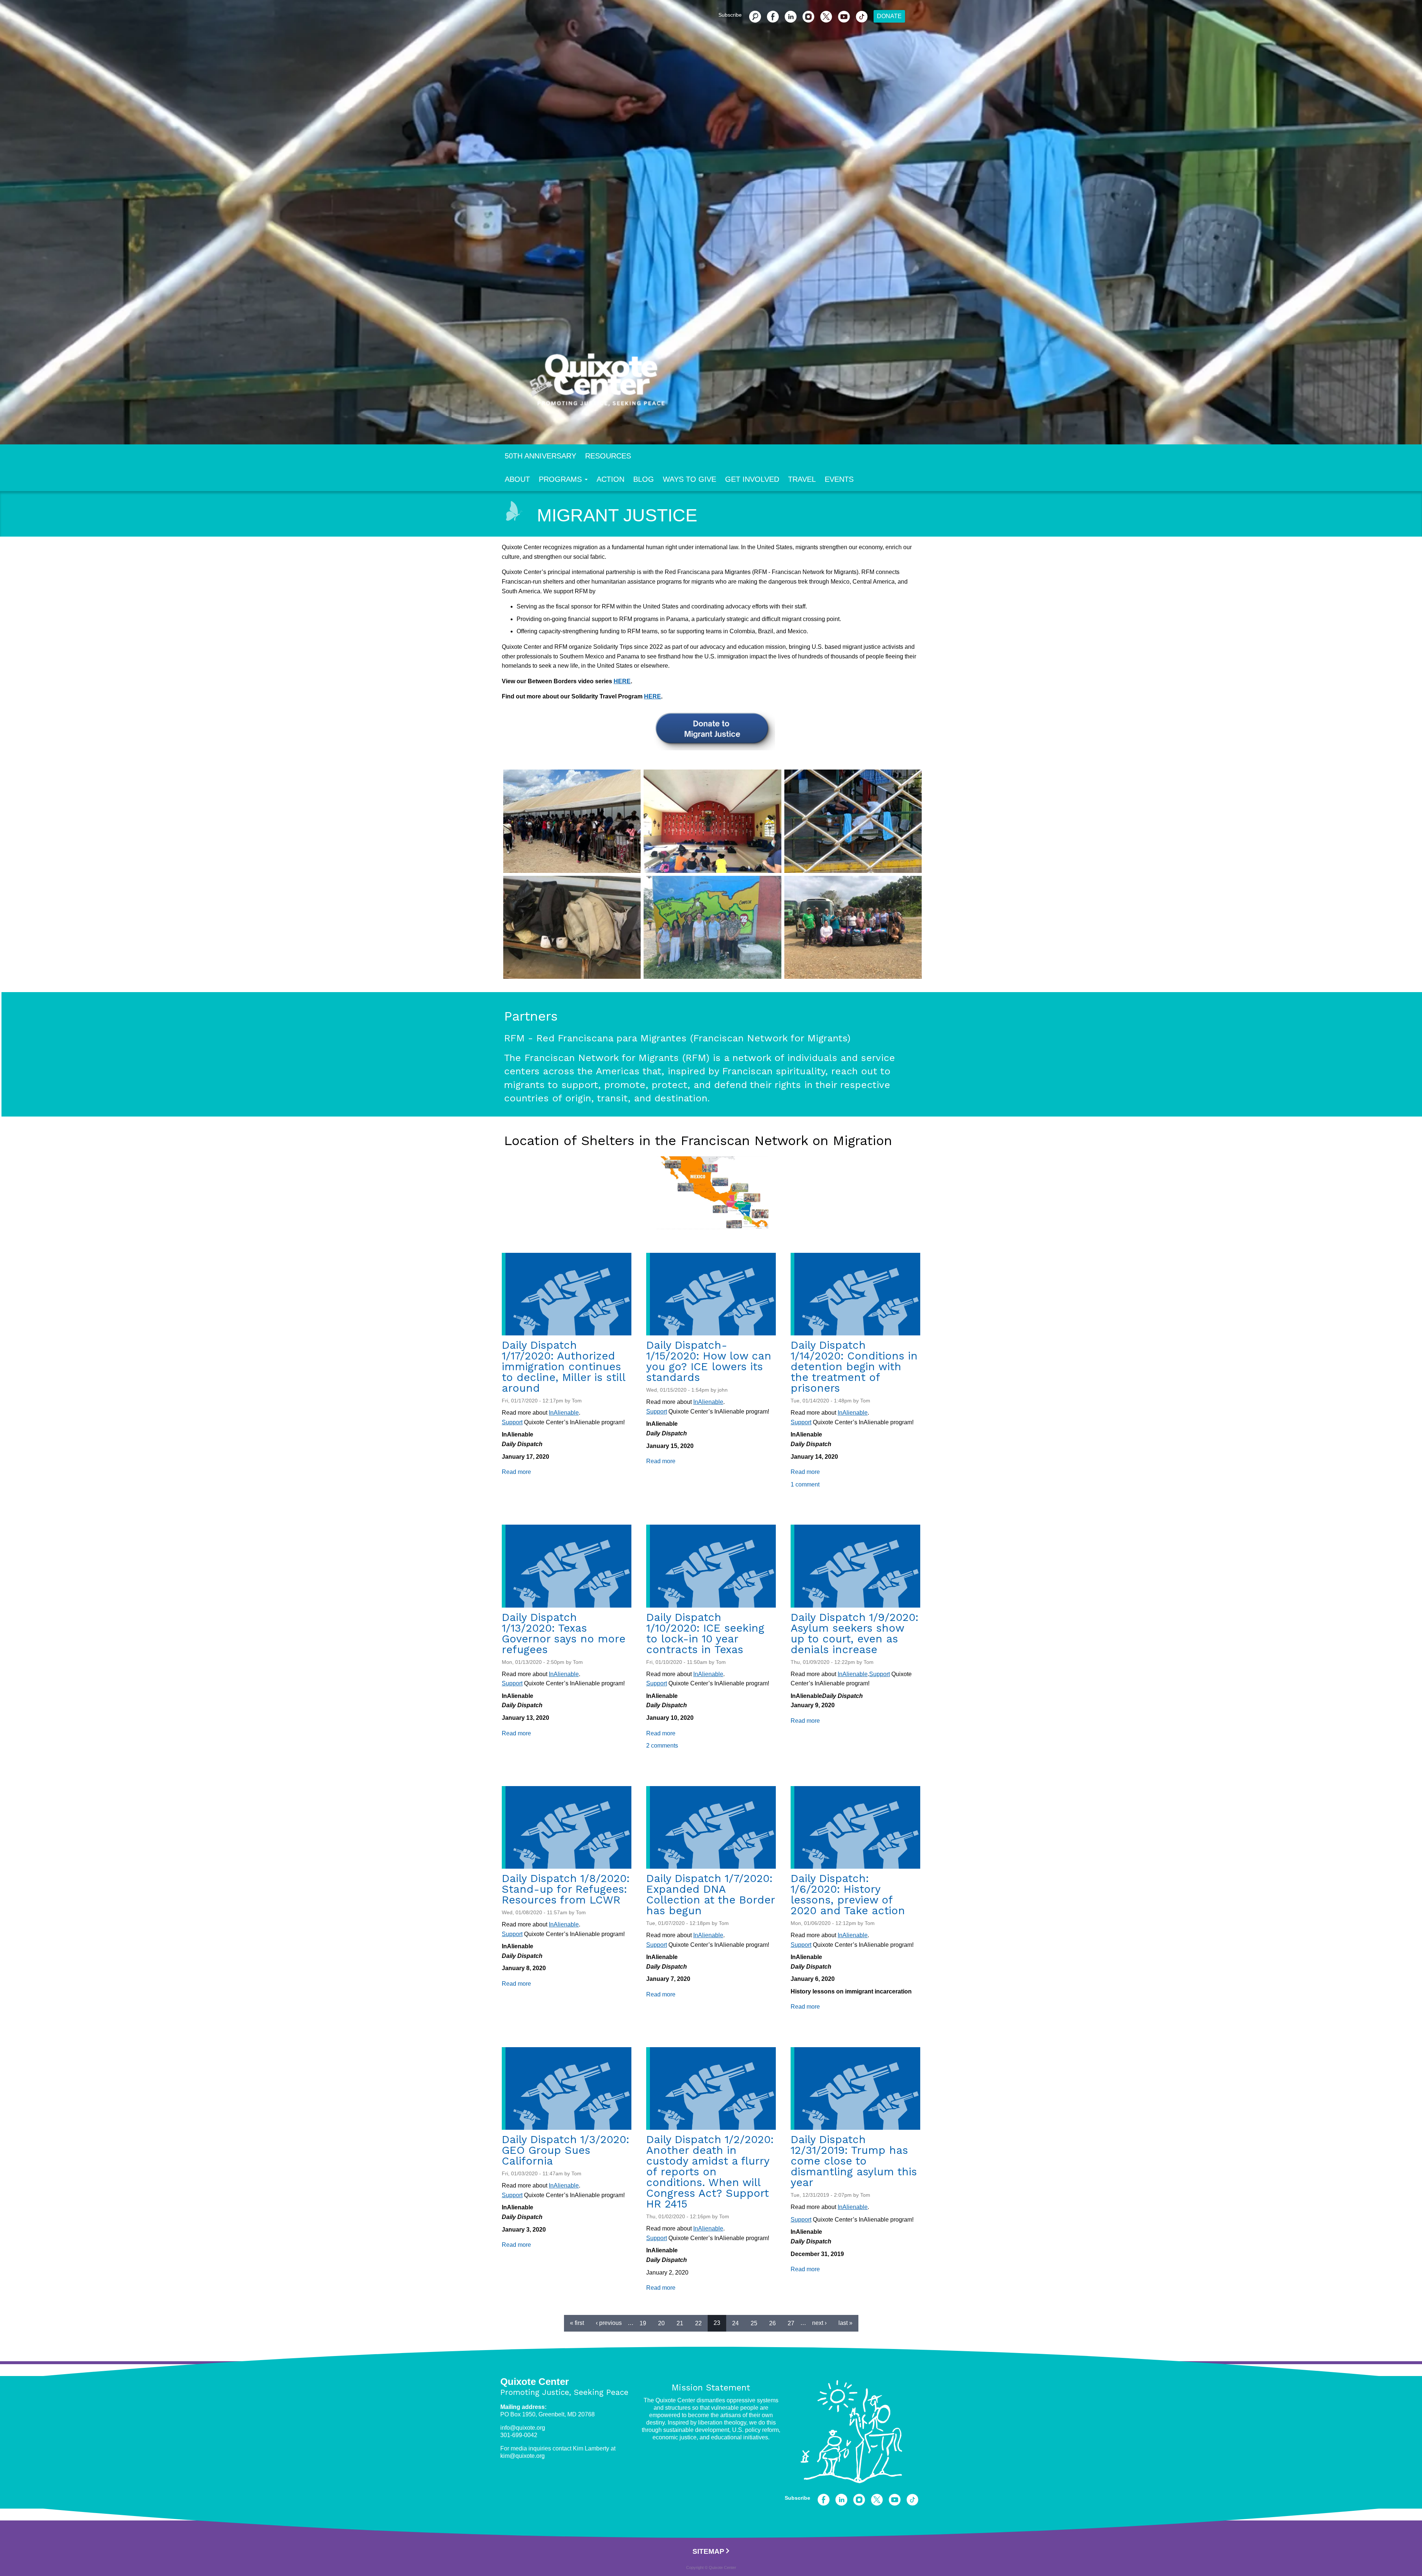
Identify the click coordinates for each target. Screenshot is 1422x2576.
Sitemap (708, 2551)
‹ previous (609, 2323)
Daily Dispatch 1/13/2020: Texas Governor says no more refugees (564, 1633)
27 (791, 2323)
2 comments (662, 1746)
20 (661, 2323)
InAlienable (564, 1413)
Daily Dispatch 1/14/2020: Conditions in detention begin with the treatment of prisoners (854, 1367)
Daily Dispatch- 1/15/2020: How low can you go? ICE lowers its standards (709, 1361)
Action (610, 479)
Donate (889, 16)
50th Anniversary (540, 456)
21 (680, 2323)
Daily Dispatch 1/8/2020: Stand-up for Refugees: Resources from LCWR (566, 1889)
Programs (560, 479)
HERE (622, 681)
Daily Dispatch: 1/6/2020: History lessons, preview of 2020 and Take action (848, 1894)
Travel (802, 479)
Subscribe (730, 15)
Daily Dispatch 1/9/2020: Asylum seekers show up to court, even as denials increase (854, 1633)
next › (819, 2323)
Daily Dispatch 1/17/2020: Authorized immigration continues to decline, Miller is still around (563, 1367)
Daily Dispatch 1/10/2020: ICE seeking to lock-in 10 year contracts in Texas (705, 1633)
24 (735, 2323)
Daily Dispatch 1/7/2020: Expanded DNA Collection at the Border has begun (710, 1894)
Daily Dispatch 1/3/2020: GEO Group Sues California (565, 2150)
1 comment (805, 1484)
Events (839, 479)
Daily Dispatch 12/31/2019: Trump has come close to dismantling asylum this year (854, 2161)
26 (772, 2323)
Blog (644, 479)
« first (577, 2323)
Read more (516, 1472)
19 (643, 2323)
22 (698, 2323)
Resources (608, 456)
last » (845, 2323)
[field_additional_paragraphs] (572, 821)
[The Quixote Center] (723, 384)
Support (512, 1422)
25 (754, 2323)
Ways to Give (690, 479)
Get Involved (752, 479)
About (517, 479)
